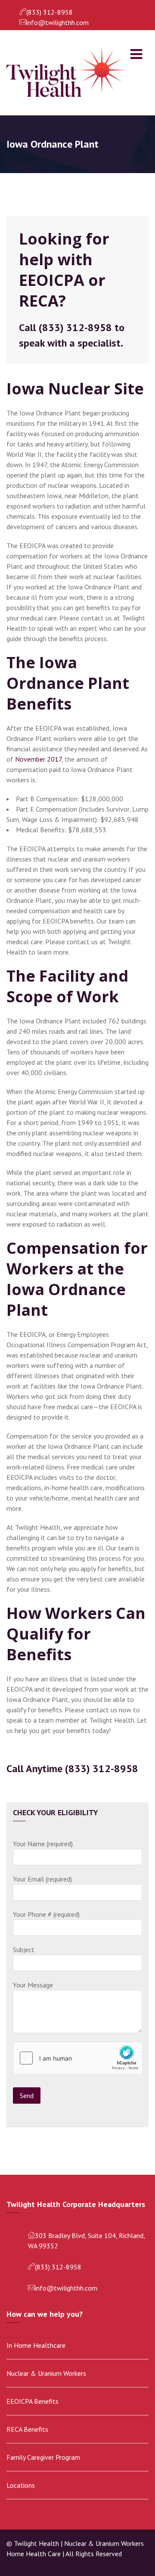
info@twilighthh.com (57, 22)
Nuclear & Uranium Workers (46, 2373)
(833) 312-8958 (50, 12)
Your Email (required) (42, 1879)
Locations (21, 2485)
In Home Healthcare (36, 2345)
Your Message (33, 1985)
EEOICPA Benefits (33, 2401)
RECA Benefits (27, 2429)
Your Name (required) (43, 1844)
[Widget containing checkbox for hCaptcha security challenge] (78, 2058)
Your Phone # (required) (46, 1914)
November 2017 (38, 759)
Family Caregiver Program (43, 2457)
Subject (24, 1950)
